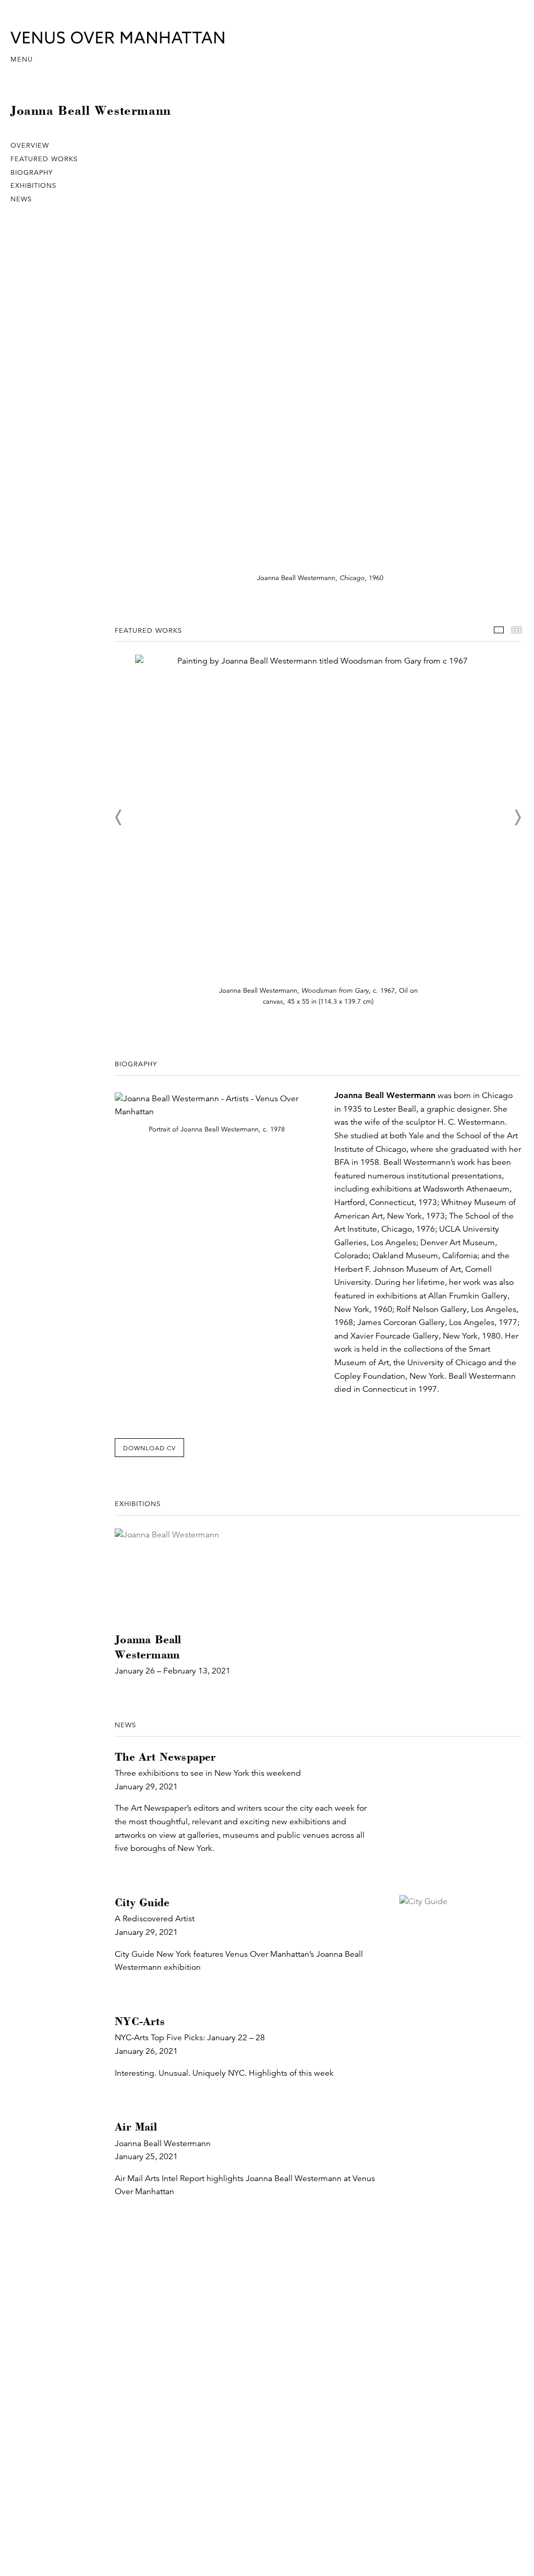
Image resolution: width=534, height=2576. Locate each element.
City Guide (142, 1902)
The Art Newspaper (165, 1757)
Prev (119, 817)
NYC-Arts (140, 2021)
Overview (30, 146)
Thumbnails (517, 630)
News (21, 199)
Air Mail (136, 2127)
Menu (22, 59)
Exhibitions (33, 186)
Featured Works (44, 159)
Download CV (149, 1448)
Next (517, 817)
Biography (32, 173)
